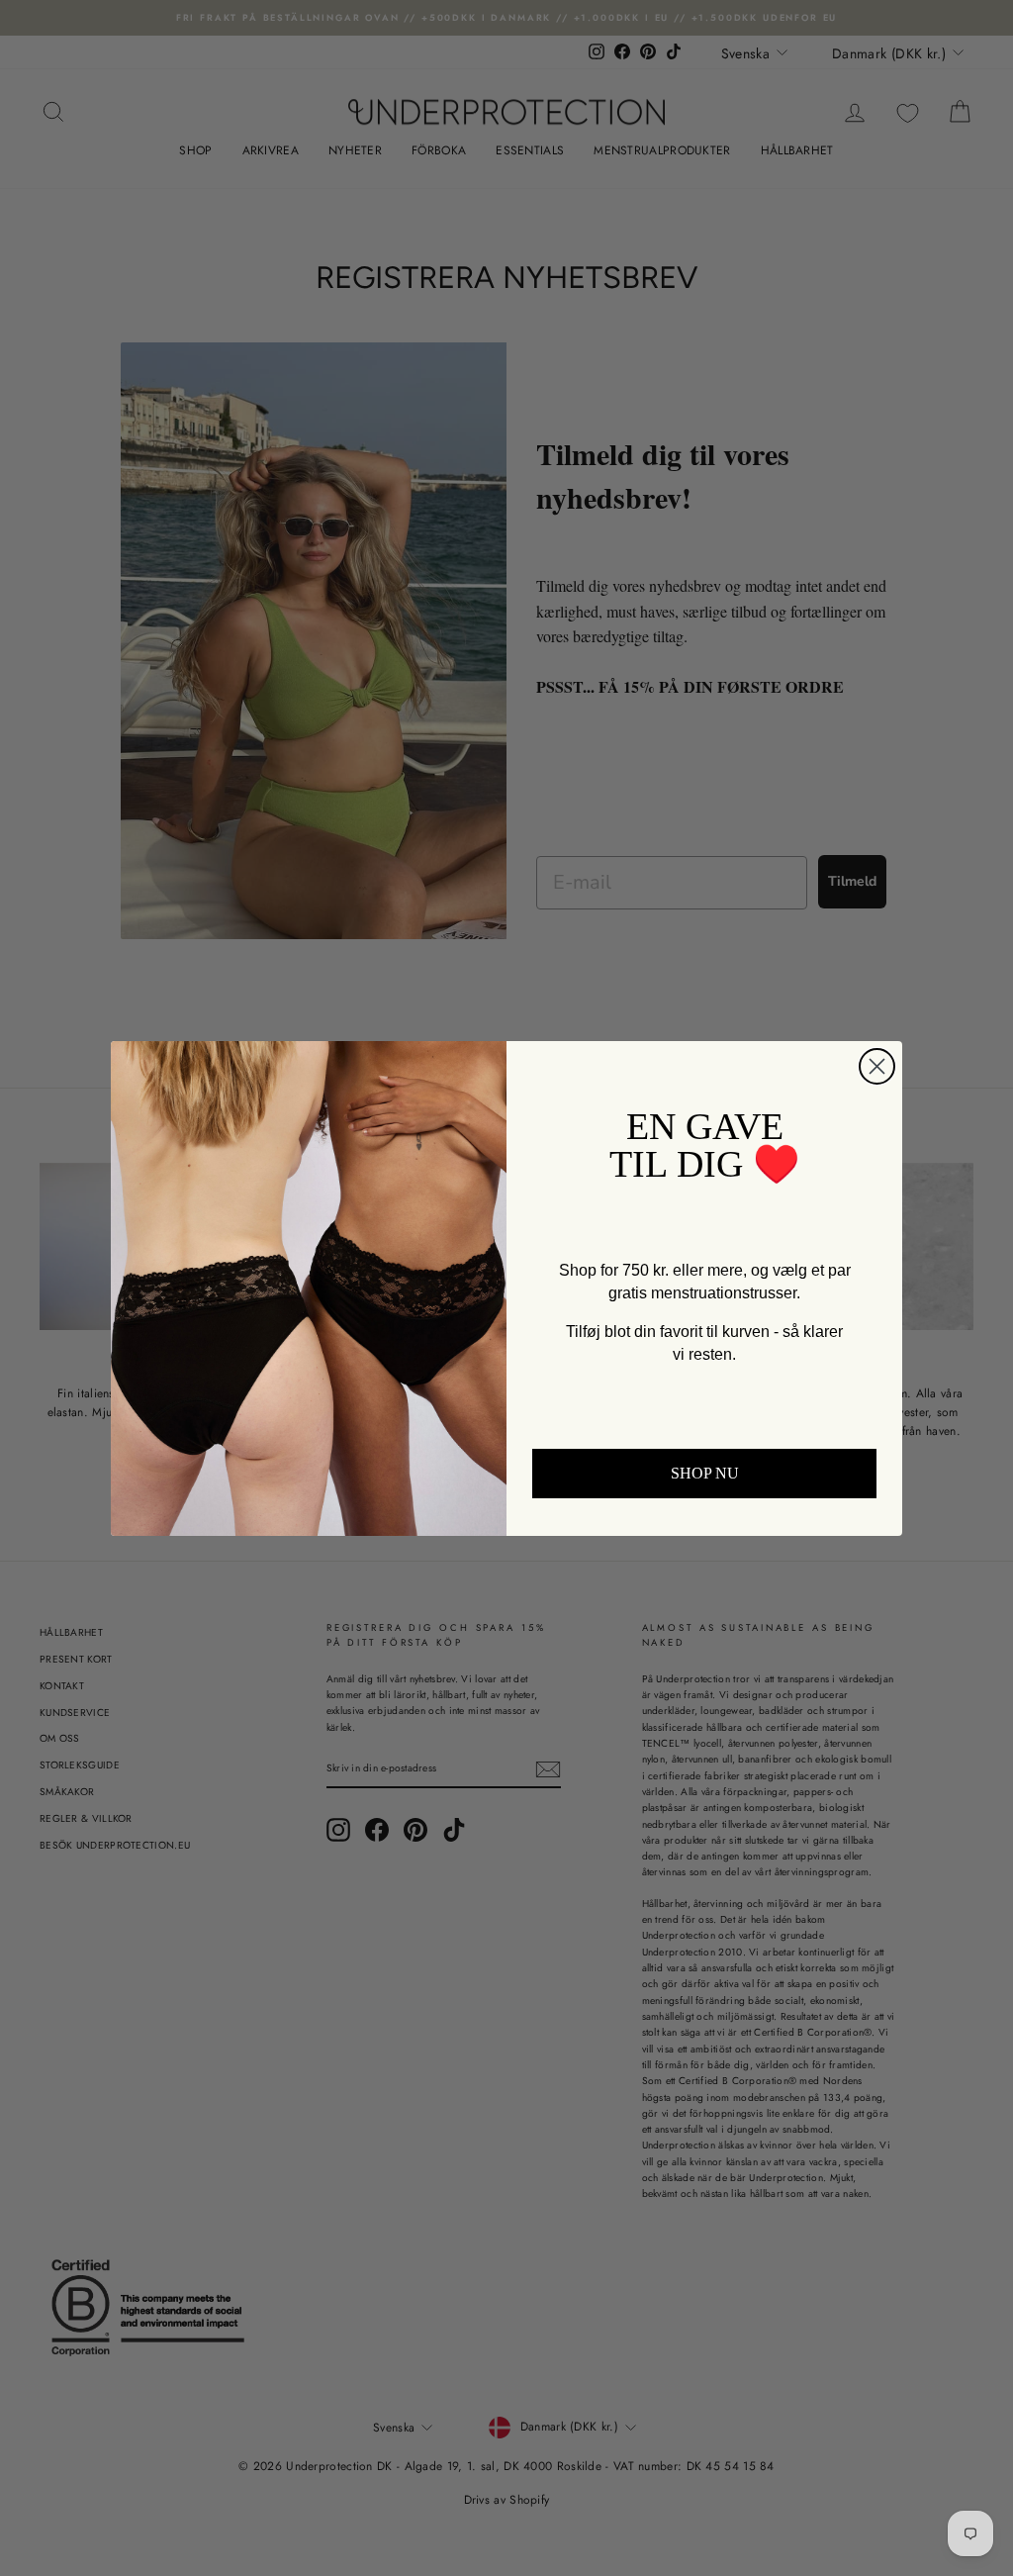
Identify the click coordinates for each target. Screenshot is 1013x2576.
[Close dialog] (877, 1066)
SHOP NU (705, 1473)
